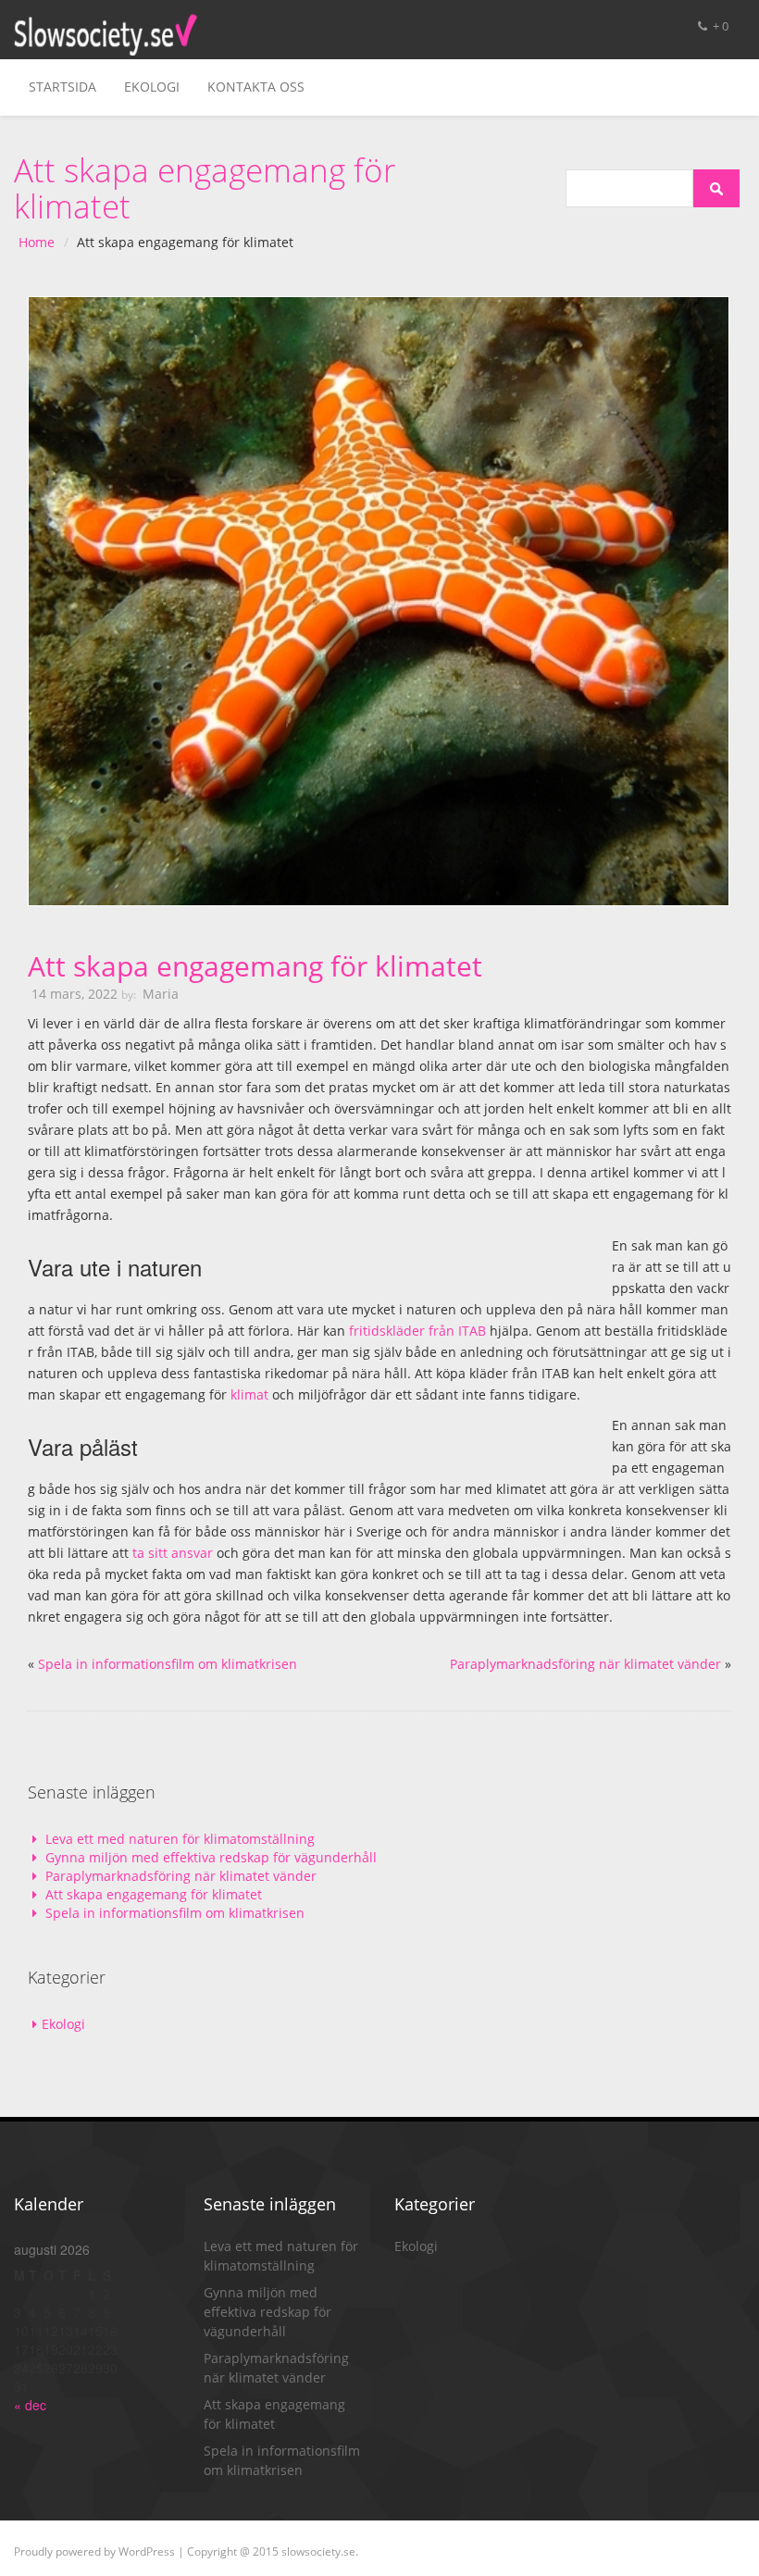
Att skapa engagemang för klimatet (255, 966)
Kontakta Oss (256, 87)
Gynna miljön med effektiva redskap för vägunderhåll (211, 1857)
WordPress (147, 2551)
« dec (30, 2405)
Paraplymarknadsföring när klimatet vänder (585, 1664)
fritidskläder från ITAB (417, 1331)
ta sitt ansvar (173, 1553)
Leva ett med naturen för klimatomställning (180, 1839)
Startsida (62, 87)
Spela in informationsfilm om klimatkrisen (168, 1664)
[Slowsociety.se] (106, 35)
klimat (249, 1394)
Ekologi (152, 87)
